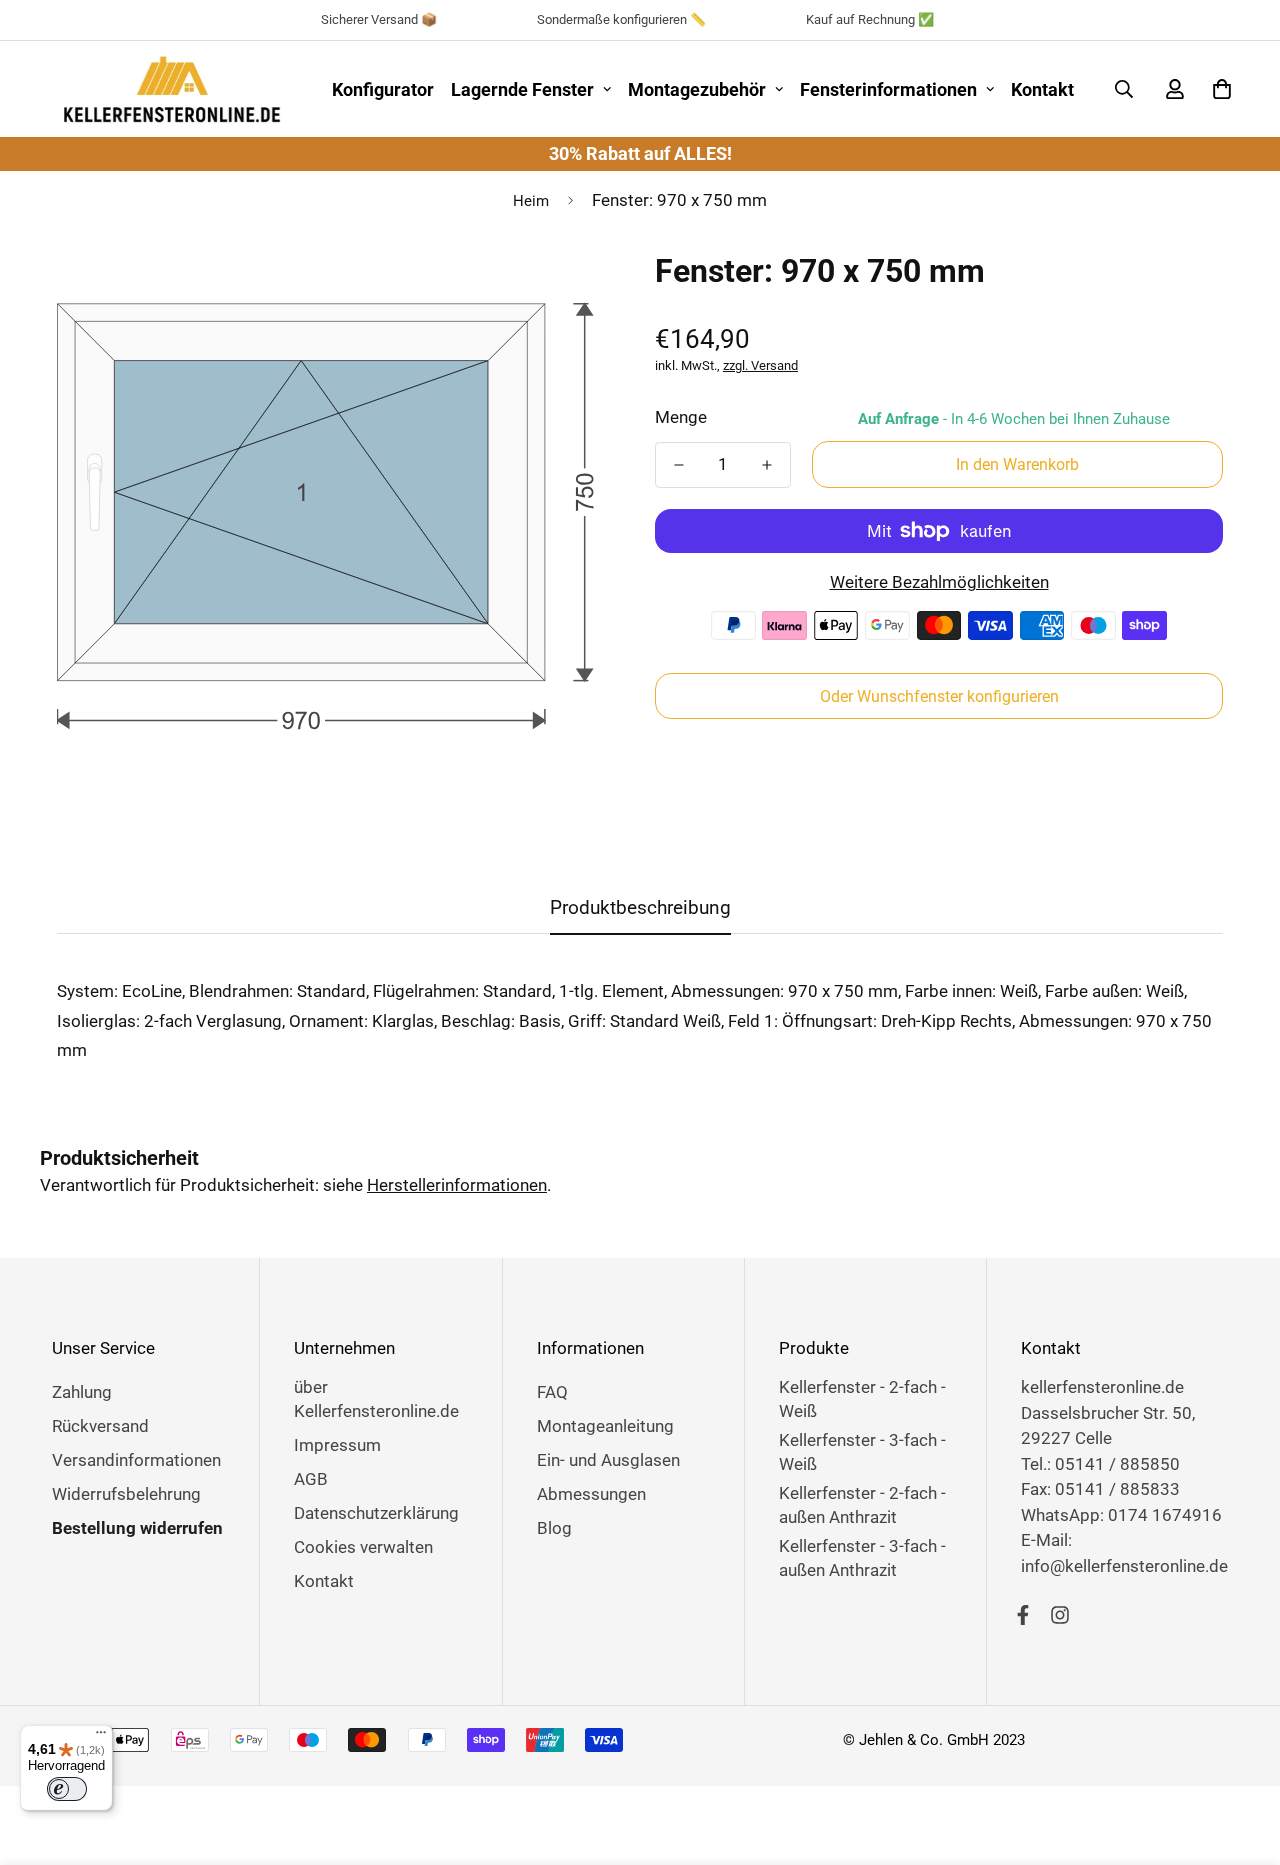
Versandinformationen (136, 1460)
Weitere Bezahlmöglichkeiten (939, 582)
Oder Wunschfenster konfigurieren (939, 696)
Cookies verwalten (363, 1547)
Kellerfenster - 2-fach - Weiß (862, 1399)
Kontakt (1042, 89)
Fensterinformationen (888, 89)
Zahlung (82, 1392)
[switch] (67, 1789)
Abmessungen (591, 1494)
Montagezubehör (697, 89)
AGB (311, 1479)
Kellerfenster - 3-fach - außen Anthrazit (862, 1558)
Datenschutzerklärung (376, 1513)
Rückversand (100, 1426)
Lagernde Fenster (522, 89)
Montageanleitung (605, 1426)
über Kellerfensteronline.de (376, 1399)
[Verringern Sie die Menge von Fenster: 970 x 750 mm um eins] (679, 465)
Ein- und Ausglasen (608, 1460)
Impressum (337, 1445)
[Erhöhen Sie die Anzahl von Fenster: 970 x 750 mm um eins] (767, 465)
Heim (531, 201)
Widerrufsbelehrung (126, 1494)
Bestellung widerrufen (137, 1528)
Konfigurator (383, 89)
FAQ (552, 1392)
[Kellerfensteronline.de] (172, 89)
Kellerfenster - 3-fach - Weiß (862, 1452)
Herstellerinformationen (457, 1185)
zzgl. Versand (760, 365)
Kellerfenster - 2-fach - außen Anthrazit (862, 1505)
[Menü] (101, 1737)
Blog (554, 1528)
